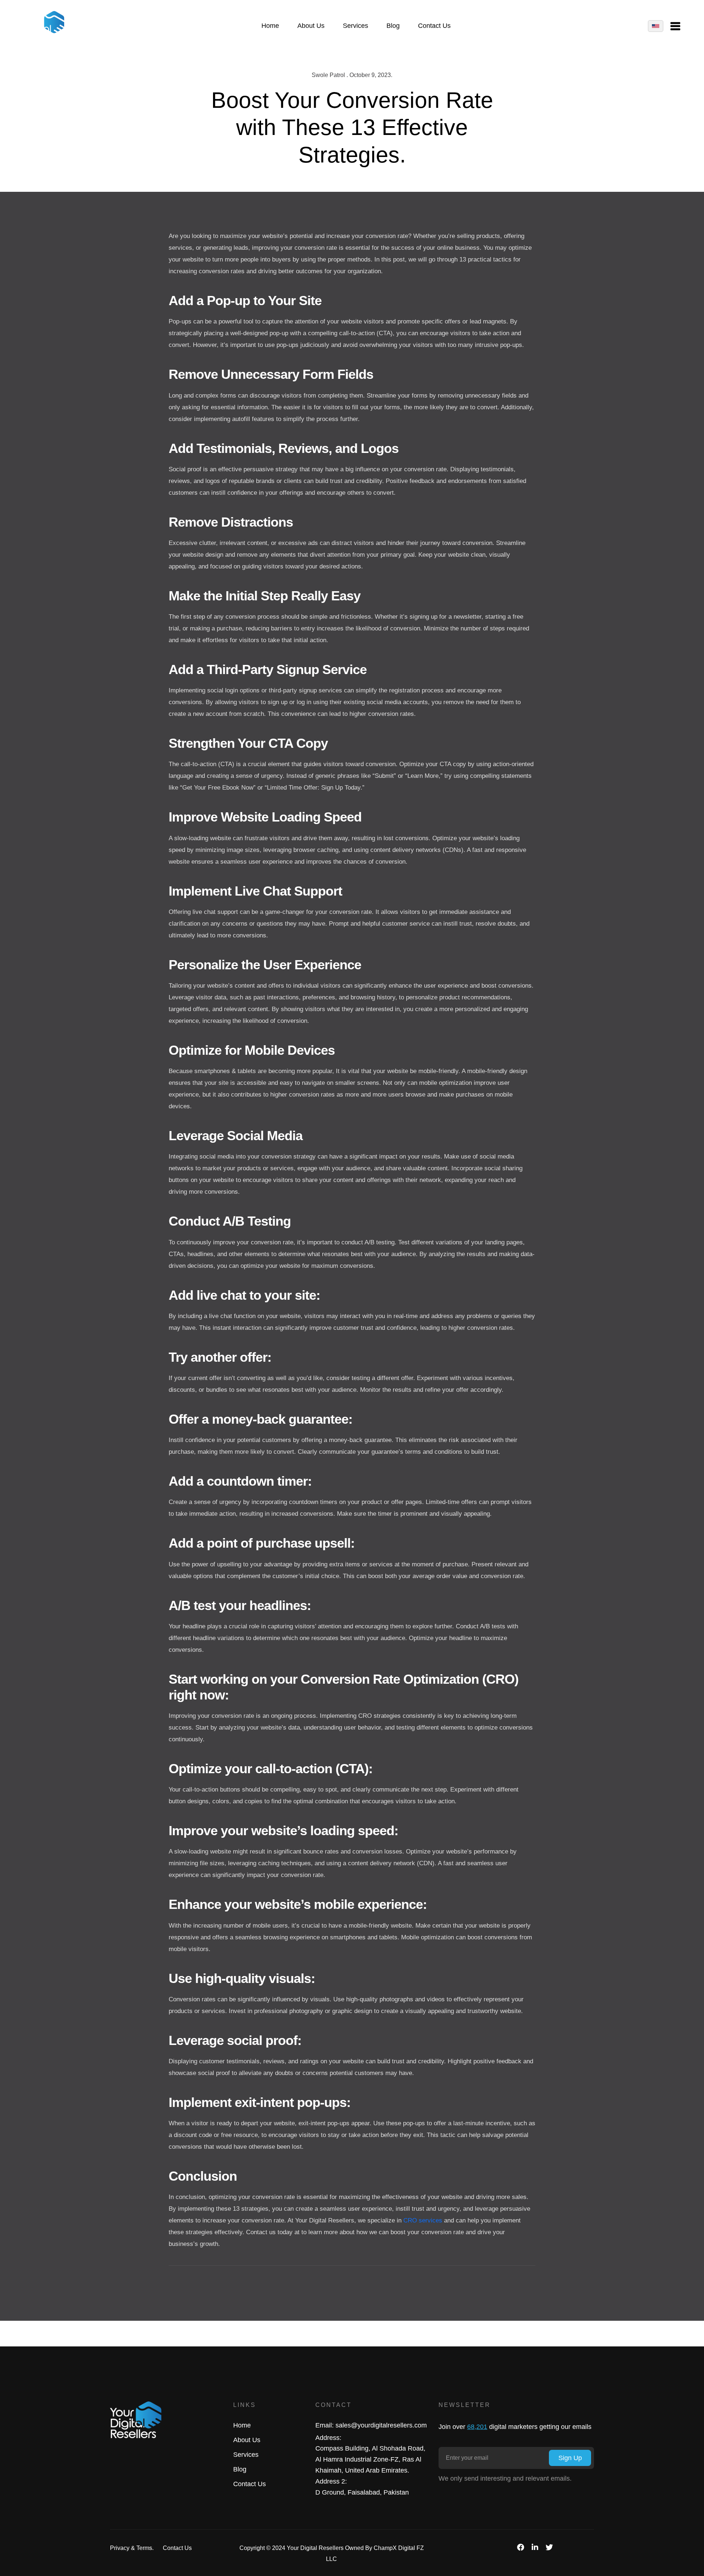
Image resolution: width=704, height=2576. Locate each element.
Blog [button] (393, 26)
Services (246, 2455)
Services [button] (355, 26)
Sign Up (570, 2458)
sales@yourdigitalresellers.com (381, 2425)
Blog (240, 2469)
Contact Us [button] (434, 26)
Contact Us (250, 2484)
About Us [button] (311, 26)
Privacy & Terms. (132, 2548)
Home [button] (270, 26)
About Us (247, 2440)
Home (242, 2425)
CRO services (423, 2220)
